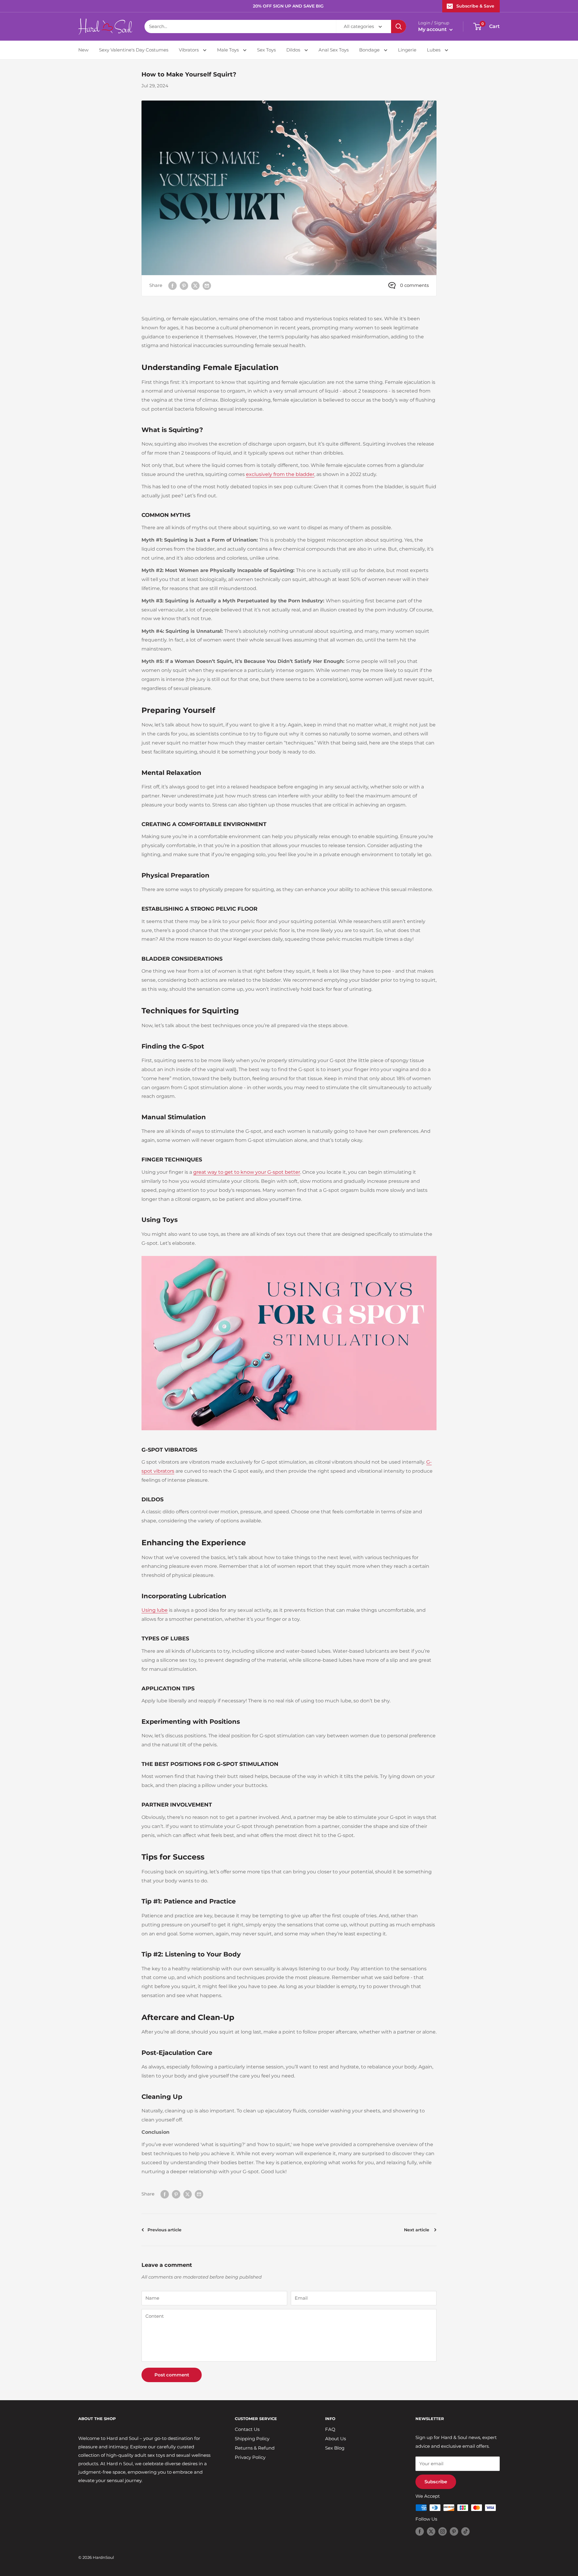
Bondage (370, 50)
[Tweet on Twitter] (195, 286)
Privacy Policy (250, 2457)
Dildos (294, 50)
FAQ (330, 2429)
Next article (417, 2230)
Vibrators (189, 50)
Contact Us (247, 2429)
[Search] (399, 26)
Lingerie (407, 50)
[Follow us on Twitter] (431, 2531)
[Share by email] (207, 286)
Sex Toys (266, 50)
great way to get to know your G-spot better (247, 1172)
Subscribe (436, 2482)
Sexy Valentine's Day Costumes (134, 50)
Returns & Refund (255, 2448)
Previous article (165, 2230)
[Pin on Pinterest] (184, 286)
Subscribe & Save (475, 6)
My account (433, 29)
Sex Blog (335, 2448)
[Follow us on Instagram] (443, 2531)
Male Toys (228, 50)
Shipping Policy (252, 2439)
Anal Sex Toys (334, 50)
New (83, 50)
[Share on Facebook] (172, 286)
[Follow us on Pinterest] (454, 2531)
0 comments (414, 285)
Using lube (155, 1610)
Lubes (434, 50)
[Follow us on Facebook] (420, 2531)
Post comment (172, 2375)
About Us (336, 2439)
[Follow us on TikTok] (465, 2531)
